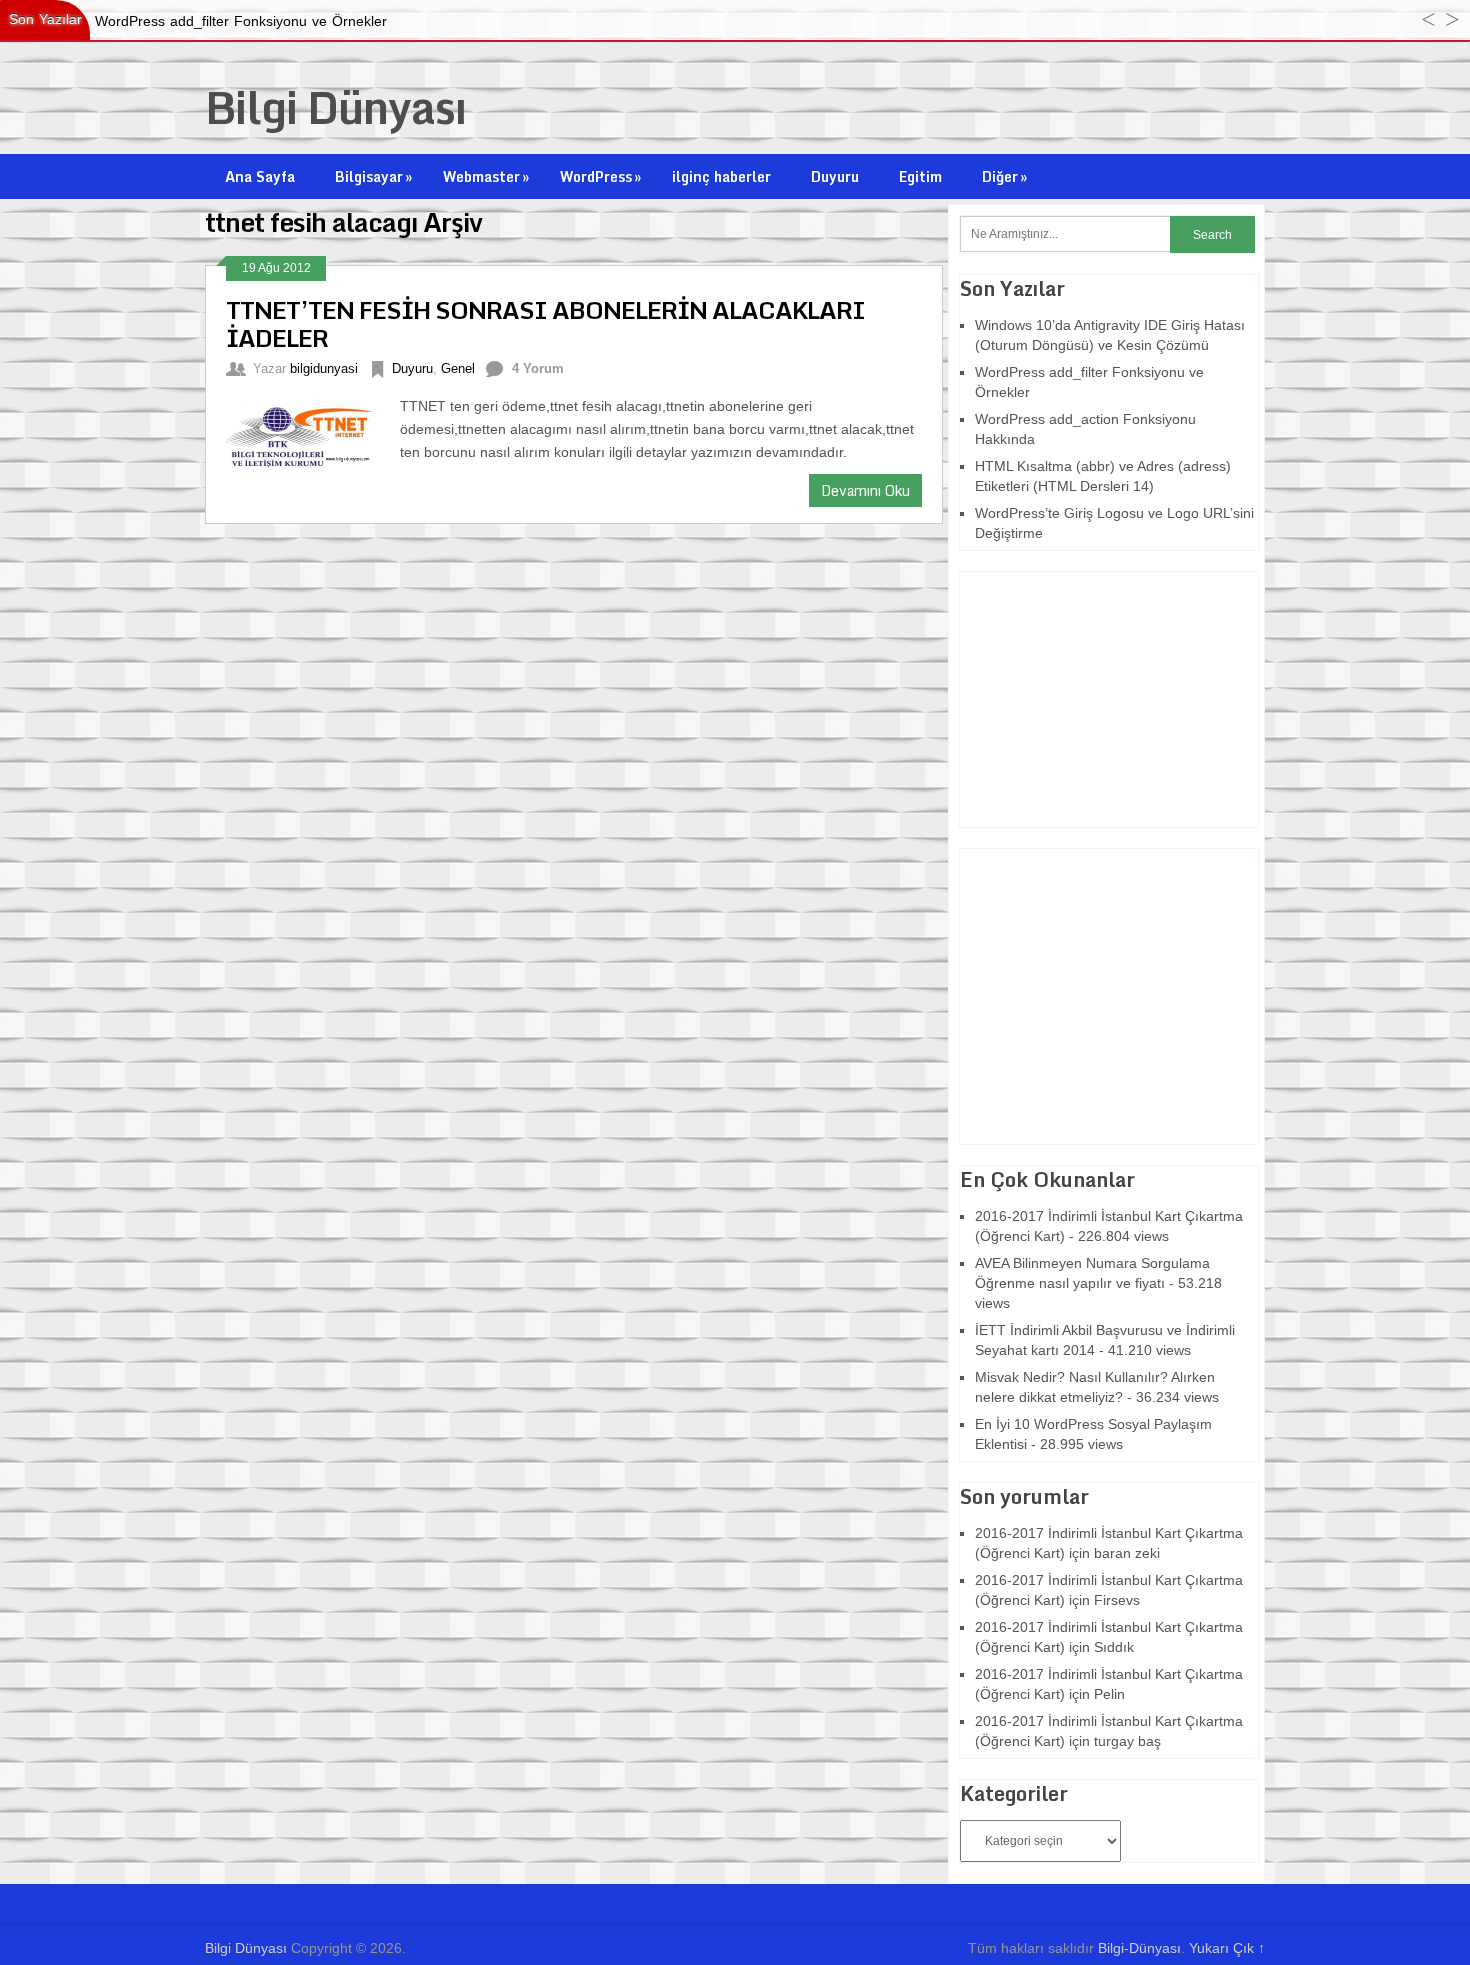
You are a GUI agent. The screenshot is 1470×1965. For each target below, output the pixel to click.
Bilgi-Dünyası (1139, 1948)
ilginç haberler (721, 176)
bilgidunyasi (324, 368)
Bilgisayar (373, 176)
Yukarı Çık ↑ (1227, 1948)
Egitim (920, 176)
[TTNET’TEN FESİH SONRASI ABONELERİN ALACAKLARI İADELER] (313, 432)
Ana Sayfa (260, 176)
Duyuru (835, 176)
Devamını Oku (865, 490)
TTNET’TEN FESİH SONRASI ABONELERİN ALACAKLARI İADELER (545, 323)
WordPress (600, 176)
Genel (458, 368)
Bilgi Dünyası (335, 107)
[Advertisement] (1085, 697)
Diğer (1004, 176)
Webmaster (486, 176)
